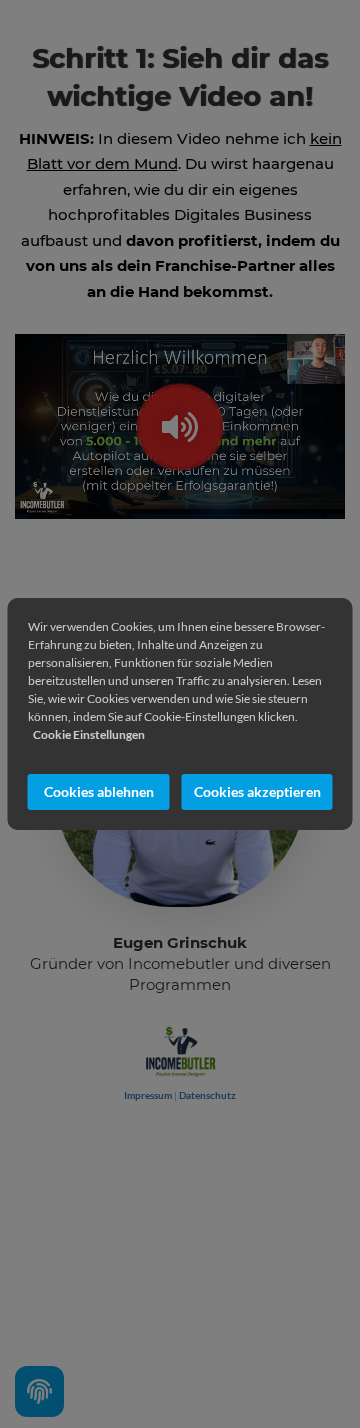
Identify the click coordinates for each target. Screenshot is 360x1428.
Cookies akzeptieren (257, 791)
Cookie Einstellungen (89, 734)
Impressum (148, 1095)
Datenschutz (207, 1095)
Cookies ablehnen (99, 791)
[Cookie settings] (39, 1391)
